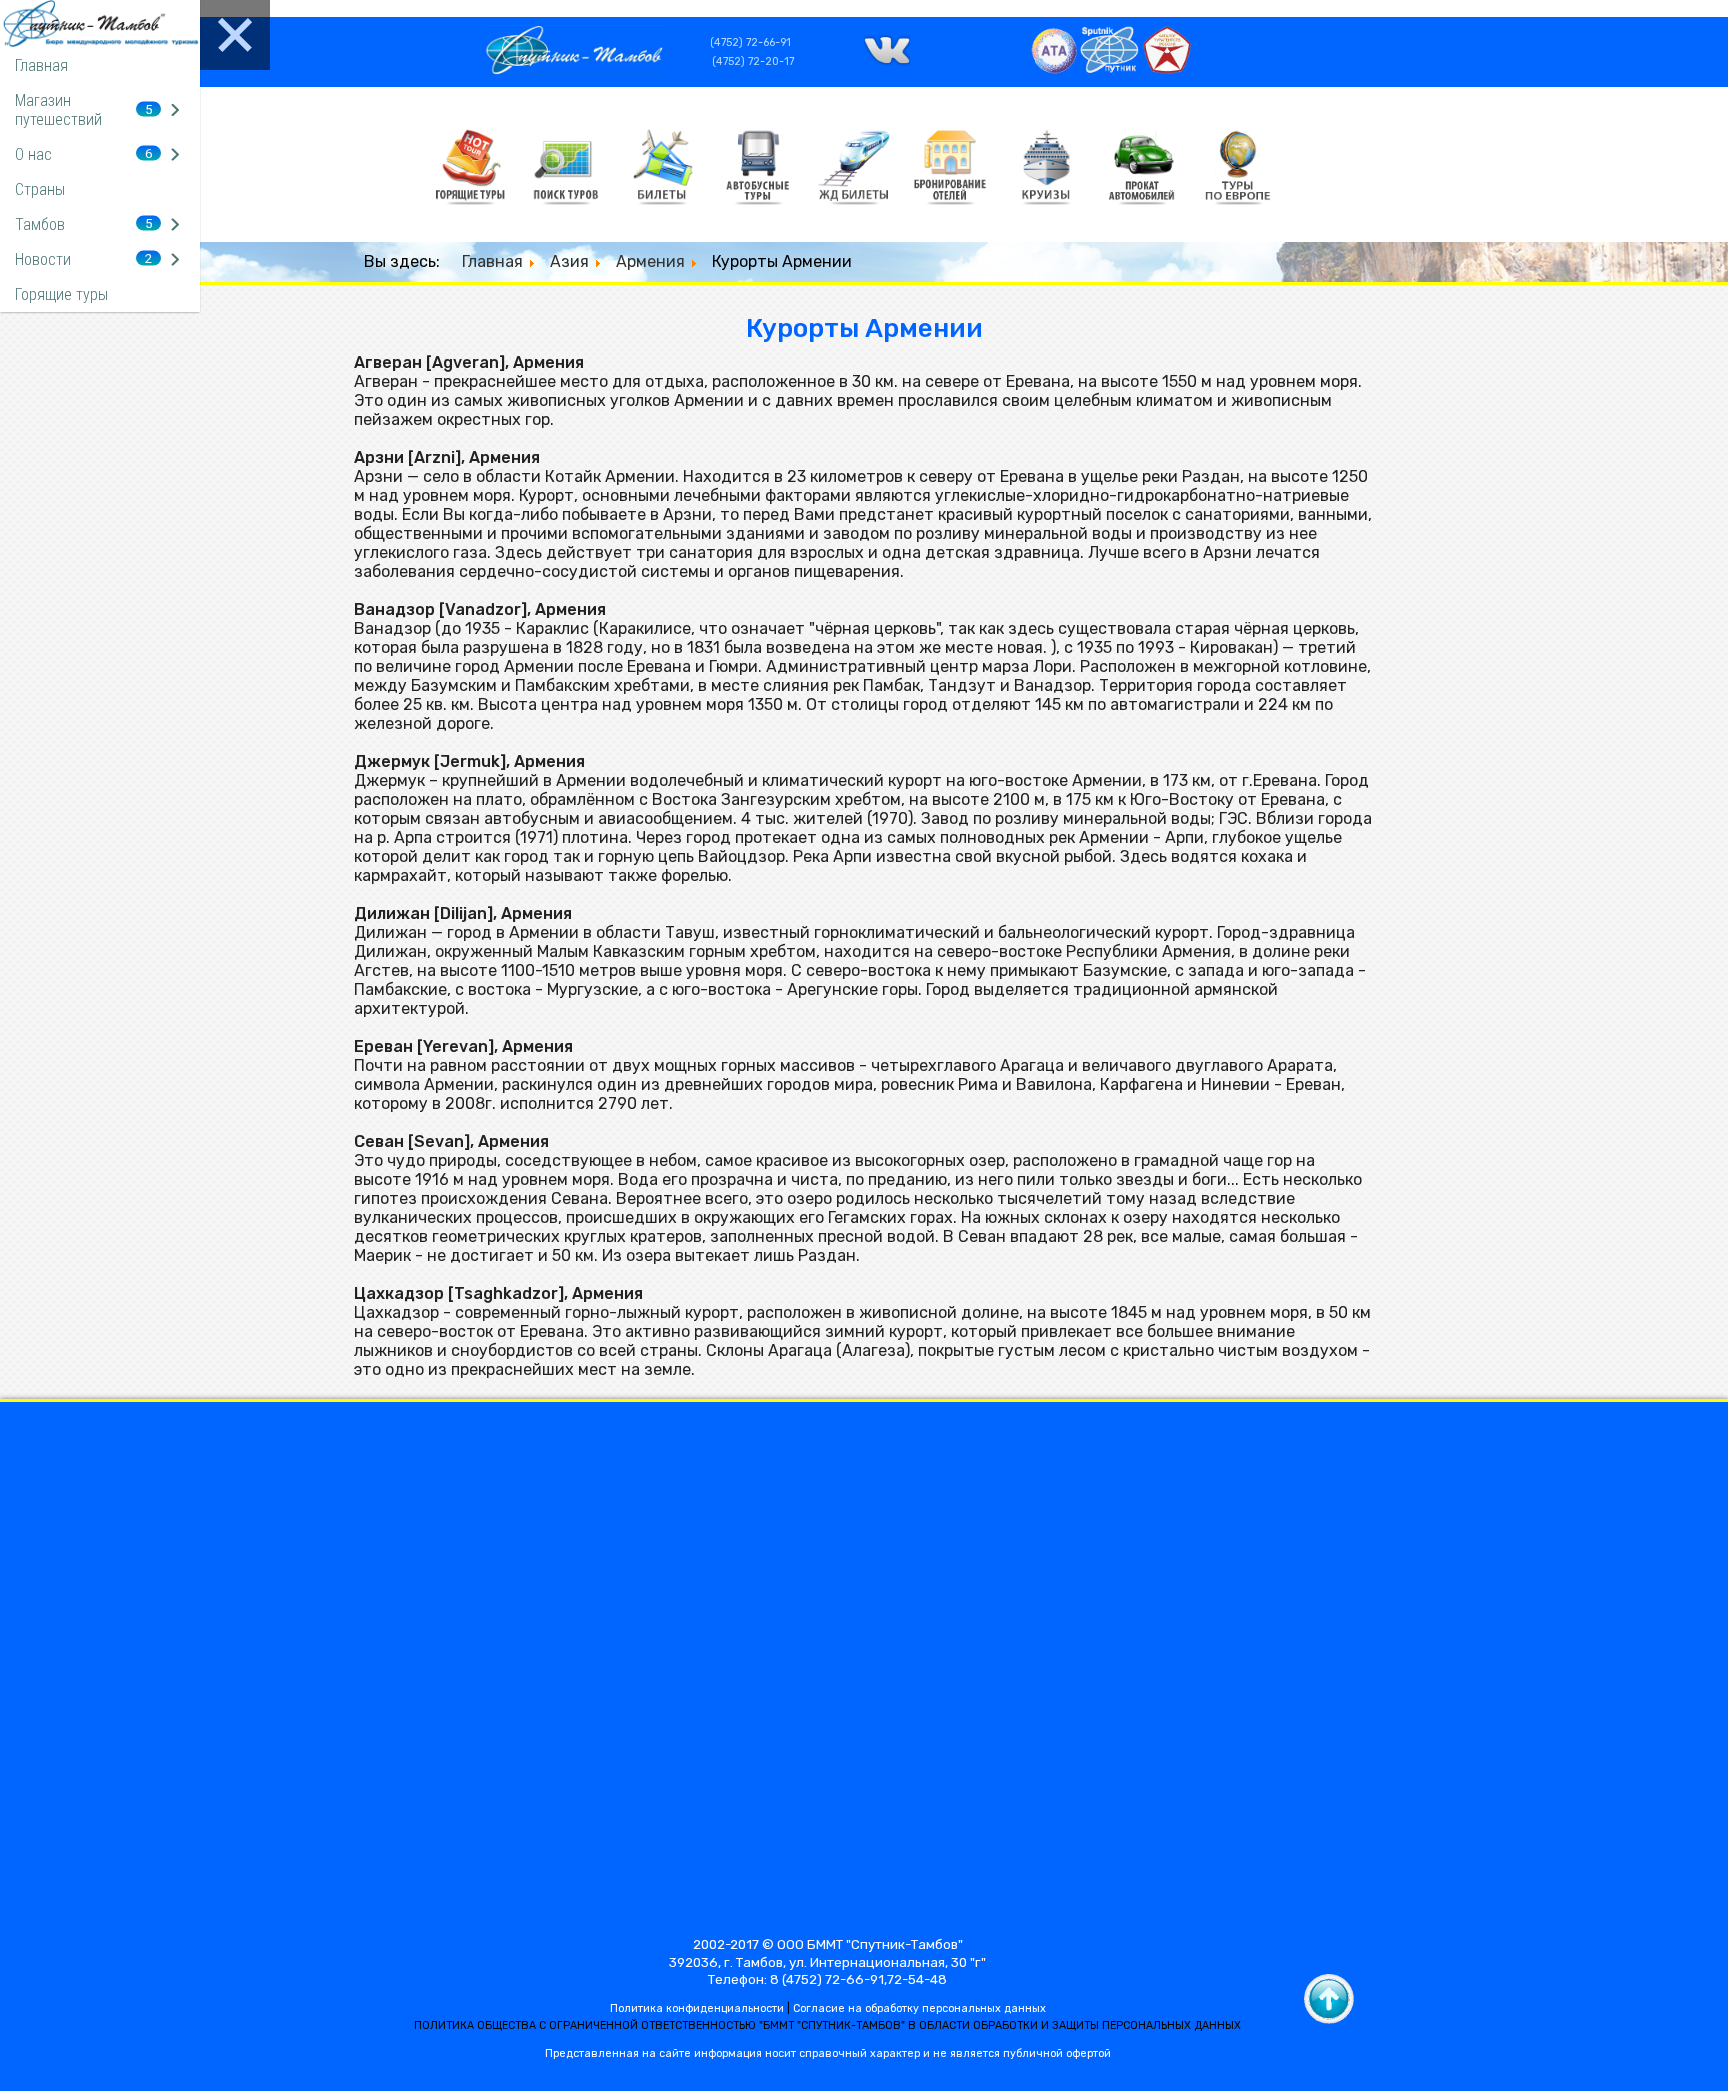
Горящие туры (61, 294)
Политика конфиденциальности (697, 2008)
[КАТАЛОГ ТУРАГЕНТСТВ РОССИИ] (1167, 69)
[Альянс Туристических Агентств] (1054, 69)
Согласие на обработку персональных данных (919, 2008)
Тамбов (40, 224)
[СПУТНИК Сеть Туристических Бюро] (1110, 69)
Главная (41, 65)
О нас (33, 154)
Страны (40, 189)
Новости (43, 259)
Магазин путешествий (58, 110)
